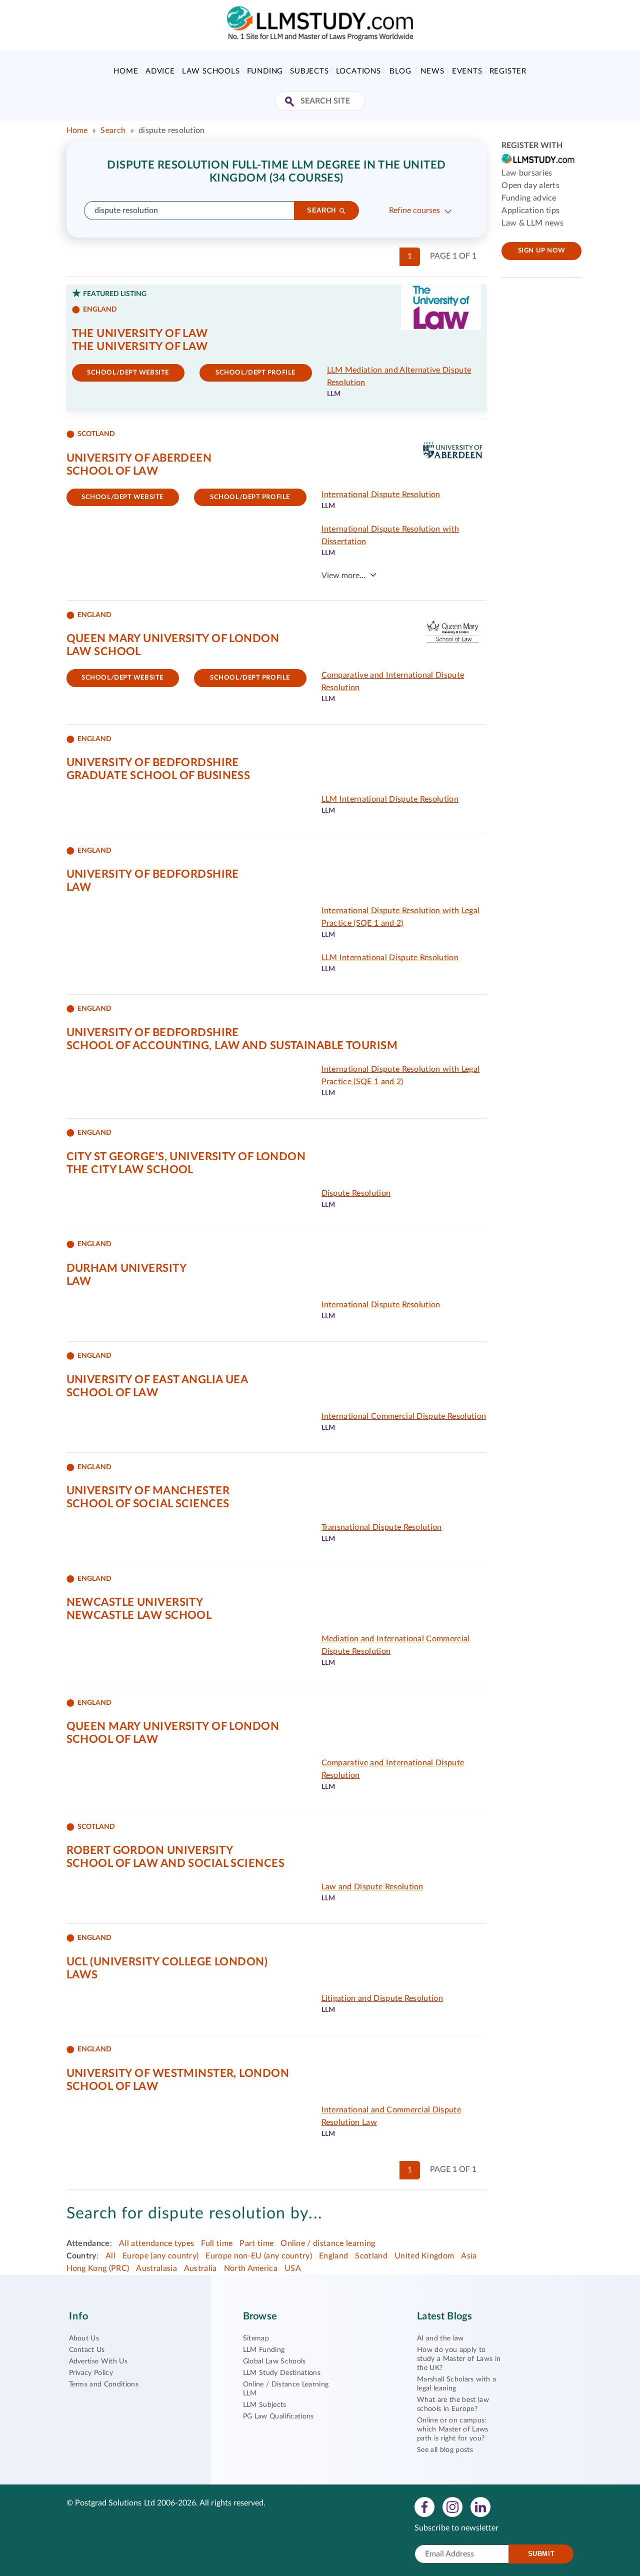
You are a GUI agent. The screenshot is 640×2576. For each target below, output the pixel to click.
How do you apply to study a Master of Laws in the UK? (459, 2359)
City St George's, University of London (186, 1157)
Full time (217, 2243)
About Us (84, 2338)
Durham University (126, 1268)
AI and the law (440, 2338)
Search (113, 131)
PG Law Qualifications (278, 2416)
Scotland (371, 2256)
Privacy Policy (91, 2373)
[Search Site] (291, 102)
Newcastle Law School (139, 1615)
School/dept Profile (255, 373)
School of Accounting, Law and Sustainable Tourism (232, 1046)
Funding (265, 71)
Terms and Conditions (104, 2384)
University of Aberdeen (139, 458)
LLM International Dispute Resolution (390, 799)
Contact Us (87, 2350)
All (110, 2256)
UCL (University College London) (167, 1962)
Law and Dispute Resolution (372, 1887)
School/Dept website (128, 373)
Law (79, 887)
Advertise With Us (98, 2361)
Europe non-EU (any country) (259, 2256)
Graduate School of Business (158, 776)
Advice (160, 71)
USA (293, 2268)
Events (467, 71)
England (333, 2256)
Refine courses (414, 211)
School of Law (112, 471)
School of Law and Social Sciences (176, 1863)
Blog (400, 71)
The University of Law (140, 334)
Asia (469, 2256)
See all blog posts (445, 2450)
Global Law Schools (274, 2361)
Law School (104, 652)
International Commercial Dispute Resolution (404, 1416)
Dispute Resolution (356, 1193)
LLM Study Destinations (282, 2373)
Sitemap (256, 2338)
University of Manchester (148, 1491)
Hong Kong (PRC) (98, 2268)
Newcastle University (135, 1602)
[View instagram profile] (452, 2506)
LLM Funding (264, 2350)
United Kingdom (424, 2256)
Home (126, 71)
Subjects (309, 71)
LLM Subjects (265, 2405)
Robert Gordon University (150, 1850)
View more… (343, 576)
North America (251, 2268)
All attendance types (156, 2243)
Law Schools (211, 71)
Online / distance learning (328, 2243)
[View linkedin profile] (480, 2506)
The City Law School (130, 1170)
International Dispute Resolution (381, 495)
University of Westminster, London (178, 2073)
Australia (200, 2268)
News (432, 71)
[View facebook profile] (424, 2506)
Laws (82, 1975)
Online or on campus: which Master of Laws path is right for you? (452, 2429)
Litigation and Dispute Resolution (382, 1998)
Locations (358, 71)
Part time (256, 2243)
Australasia (156, 2268)
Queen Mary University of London (173, 639)
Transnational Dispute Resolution (382, 1527)
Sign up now (542, 251)
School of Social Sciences (148, 1504)
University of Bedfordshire (153, 763)
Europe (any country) (160, 2256)
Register (508, 71)
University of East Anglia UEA (157, 1380)
